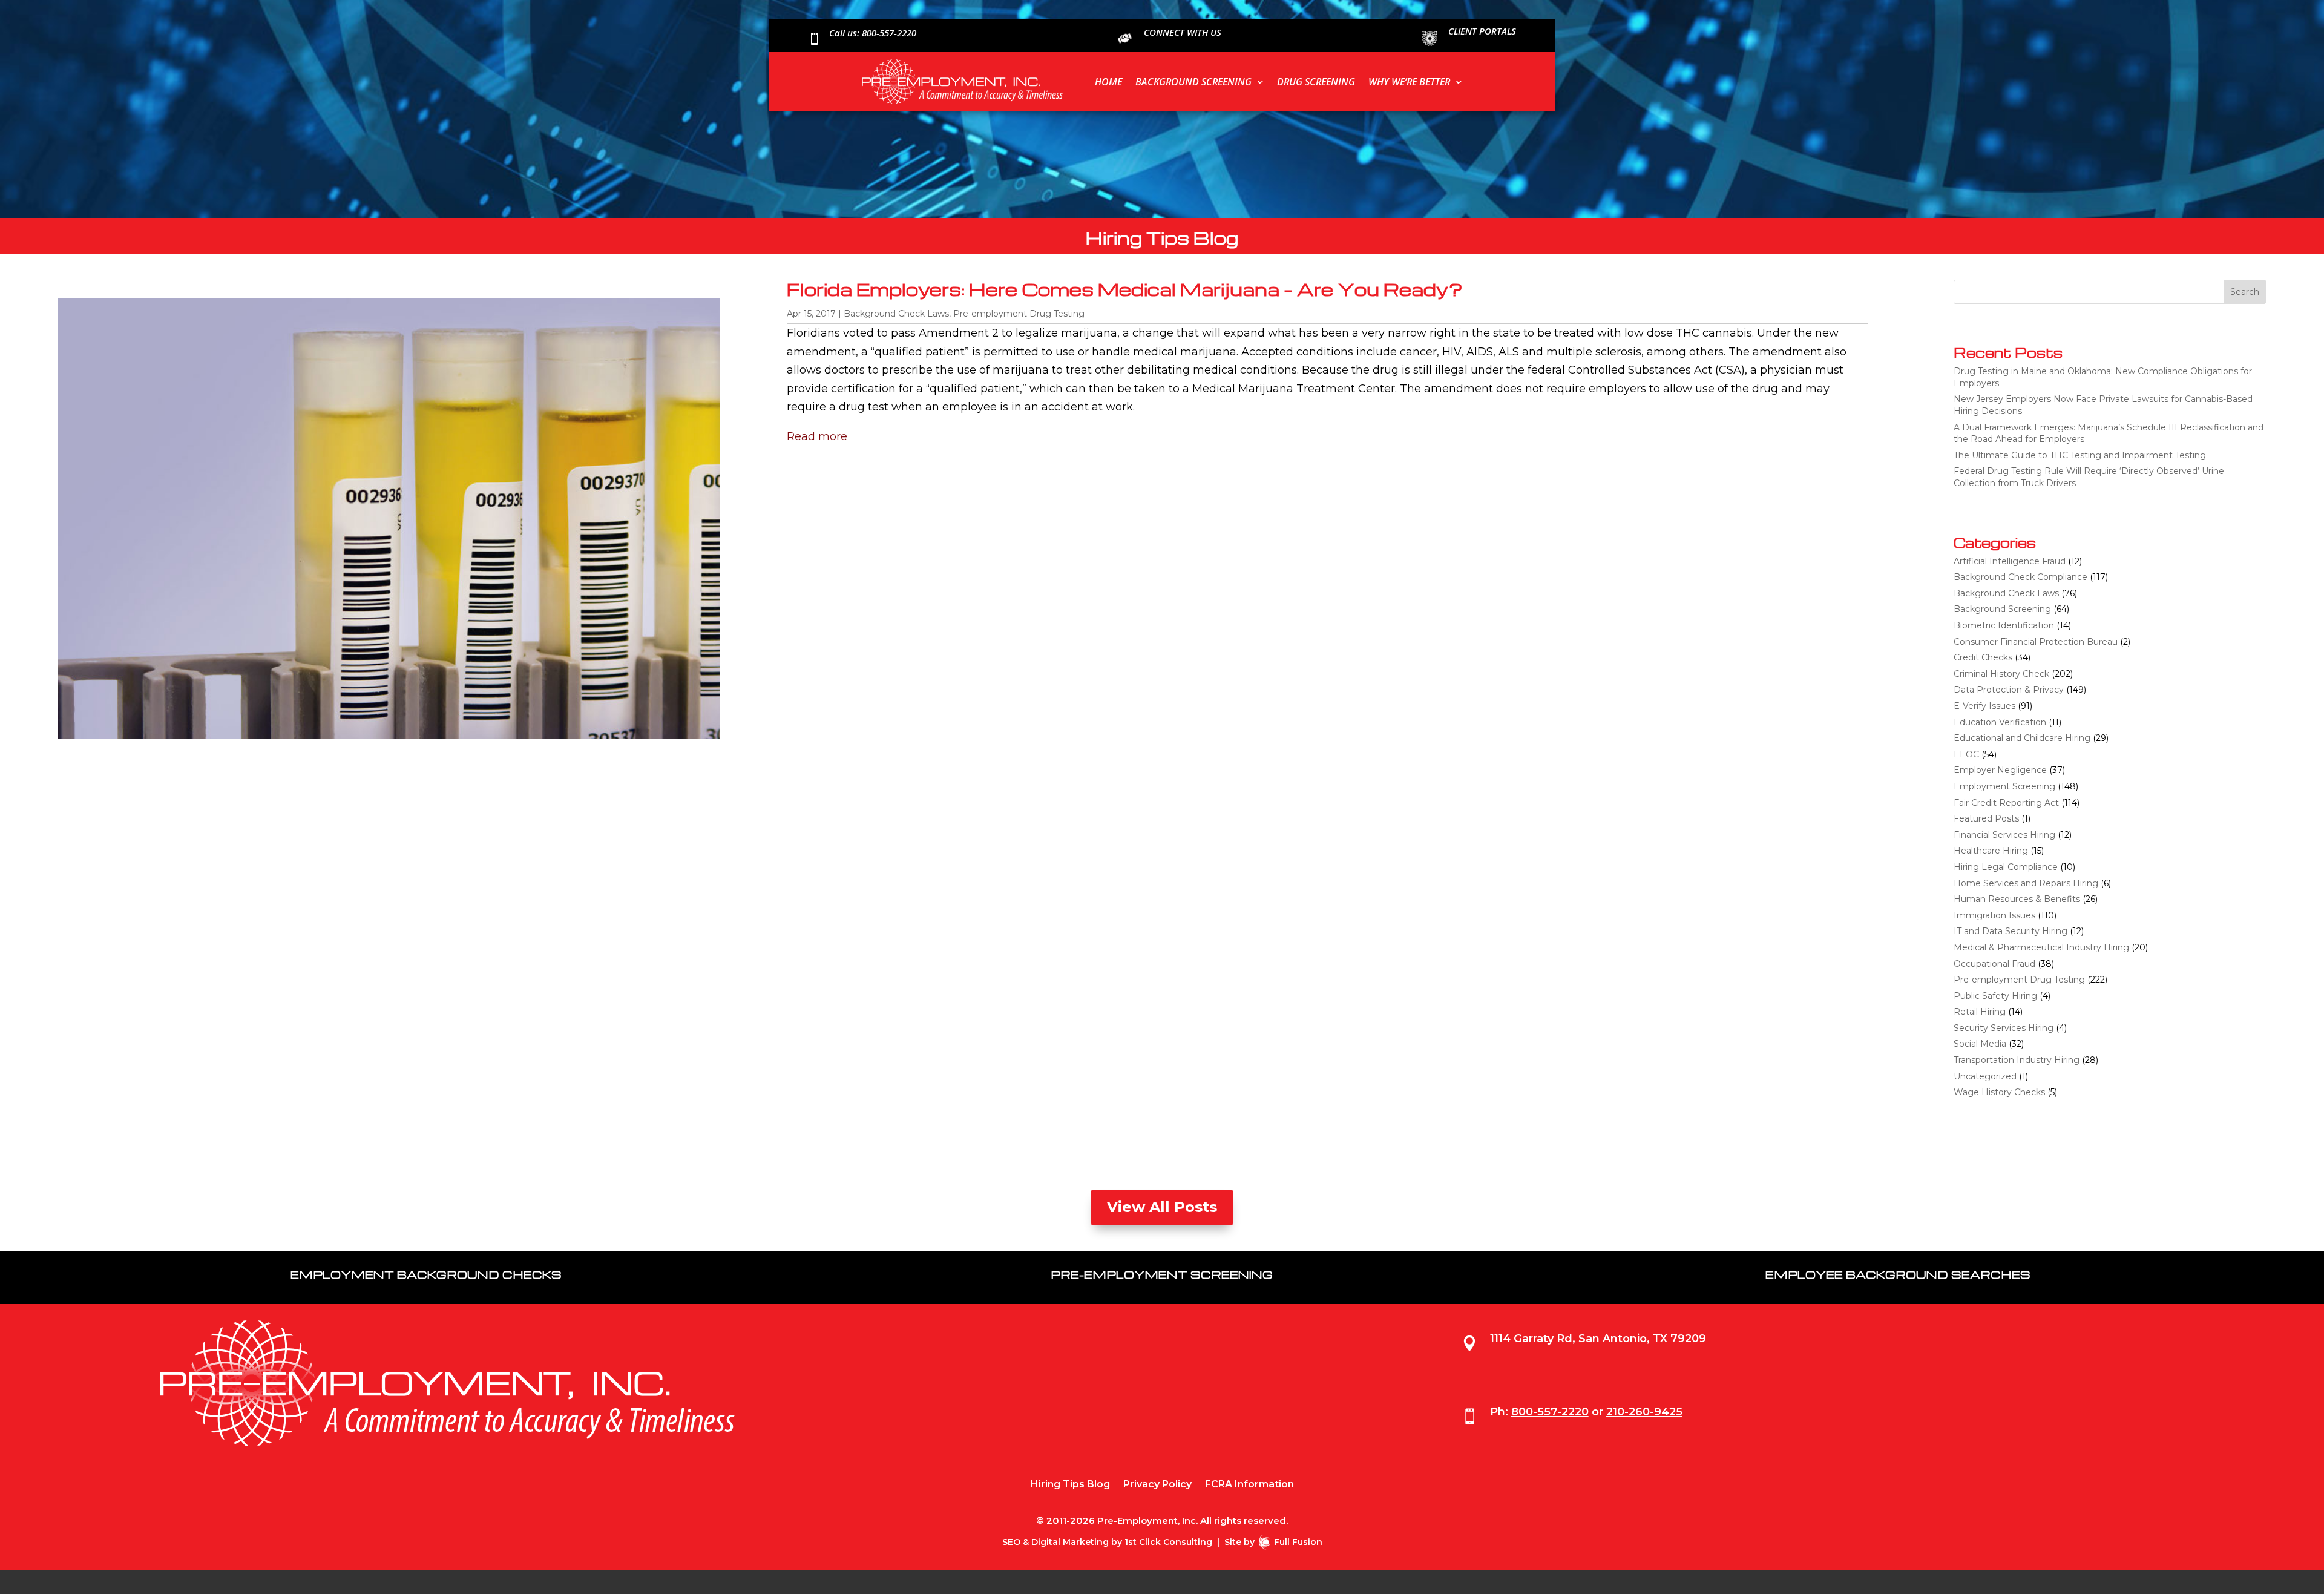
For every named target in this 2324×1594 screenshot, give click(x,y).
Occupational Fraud (1994, 964)
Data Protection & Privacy (2009, 690)
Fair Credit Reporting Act (2006, 803)
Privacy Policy (1157, 1485)
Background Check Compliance (2020, 577)
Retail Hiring (1980, 1012)
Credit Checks (1983, 657)
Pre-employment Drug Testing (1019, 314)
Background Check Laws (896, 314)
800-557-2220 (1550, 1412)
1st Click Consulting (1168, 1542)
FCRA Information (1249, 1485)
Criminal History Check (2001, 674)
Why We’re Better (1409, 82)
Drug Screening (1316, 82)
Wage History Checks (1999, 1092)
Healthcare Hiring (1991, 851)
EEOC (1966, 754)
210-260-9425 (1644, 1412)
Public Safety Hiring (1995, 996)
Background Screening (1193, 82)
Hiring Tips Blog (1070, 1485)
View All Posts (1162, 1207)
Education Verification (2000, 722)
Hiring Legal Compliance (2006, 867)
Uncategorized (1985, 1076)
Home (1108, 82)
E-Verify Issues (1984, 706)
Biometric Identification (2004, 625)
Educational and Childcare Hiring (2022, 738)
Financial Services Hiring (2004, 835)
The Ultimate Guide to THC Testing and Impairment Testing (2080, 455)
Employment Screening (2004, 786)
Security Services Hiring (2004, 1028)
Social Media (1980, 1044)
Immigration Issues (1994, 915)
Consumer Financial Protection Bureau (2036, 642)
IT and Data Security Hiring (2011, 931)
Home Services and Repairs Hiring (2026, 883)
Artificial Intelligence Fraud (2010, 561)
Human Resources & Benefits (2017, 899)
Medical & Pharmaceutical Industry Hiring (2041, 947)
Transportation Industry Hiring (2017, 1060)
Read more (817, 436)
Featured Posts (1986, 818)
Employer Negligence (2000, 770)
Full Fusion (1298, 1542)
